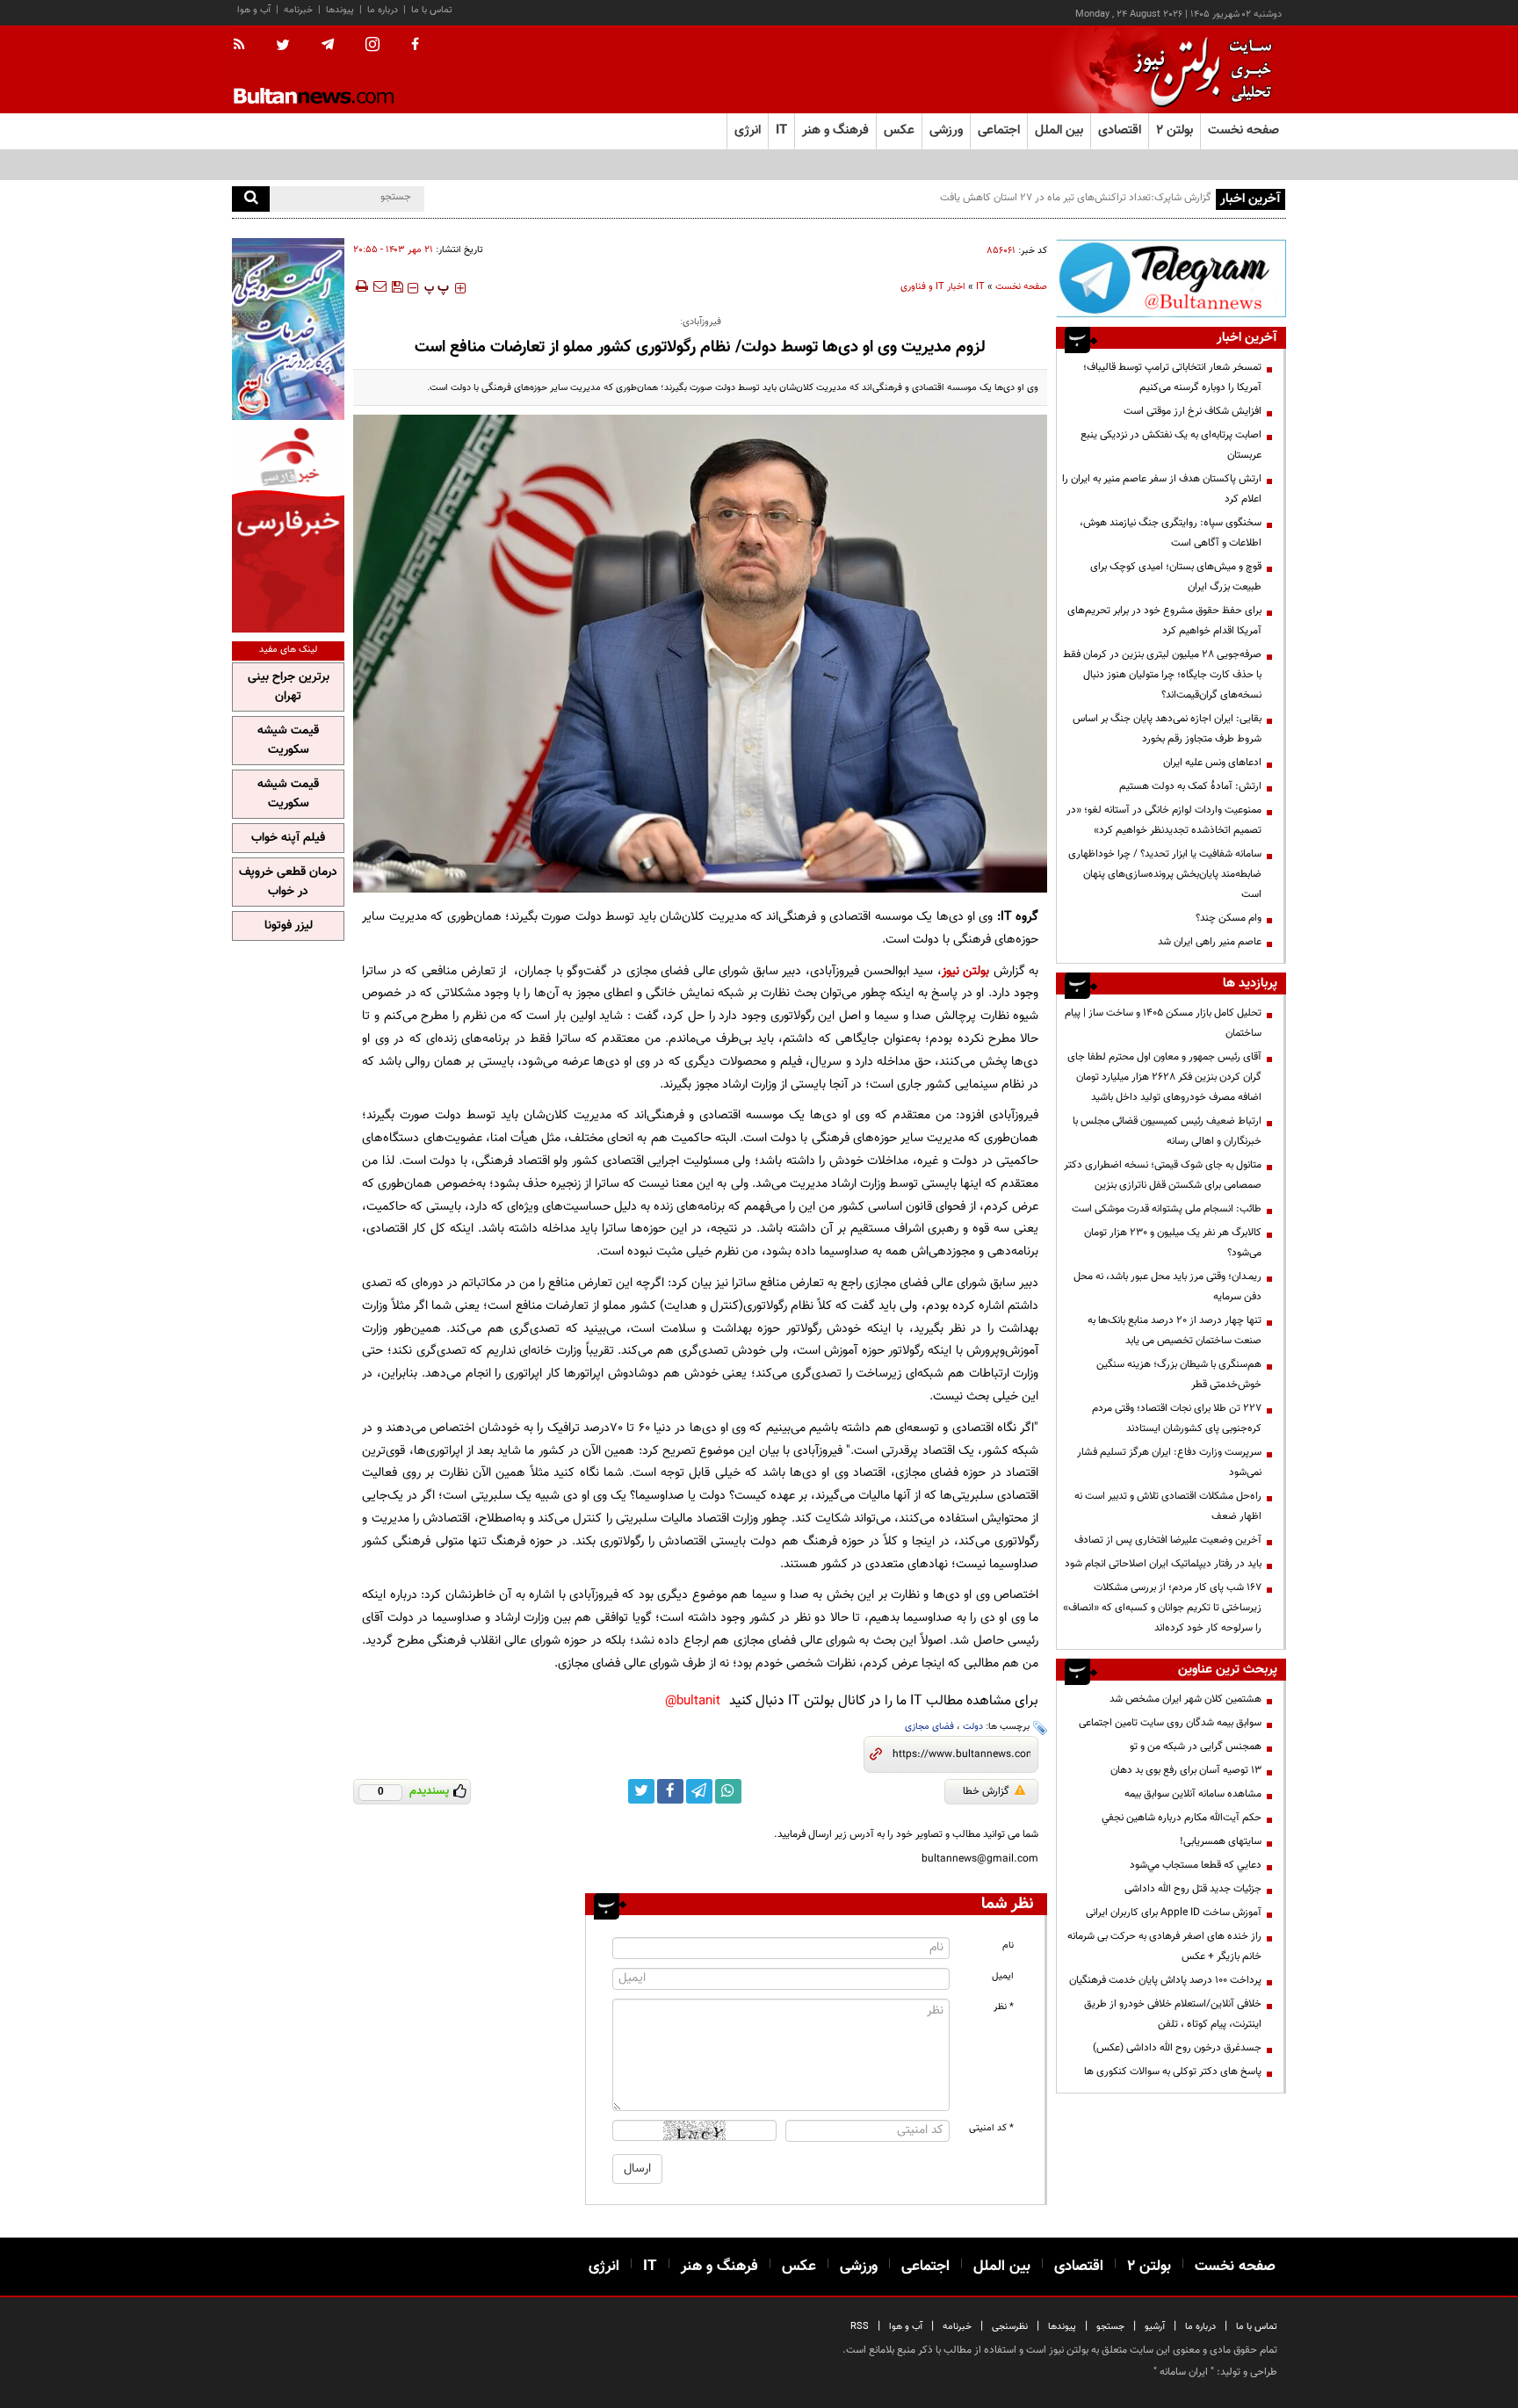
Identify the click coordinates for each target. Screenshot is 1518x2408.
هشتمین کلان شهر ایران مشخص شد (1185, 1699)
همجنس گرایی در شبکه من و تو (1196, 1746)
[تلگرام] (1171, 278)
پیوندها (340, 10)
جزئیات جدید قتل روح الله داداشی (1193, 1889)
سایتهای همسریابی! (1221, 1841)
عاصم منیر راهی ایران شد (1210, 942)
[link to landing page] (1198, 70)
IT (980, 287)
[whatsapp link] (728, 1791)
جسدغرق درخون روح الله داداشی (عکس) (1177, 2048)
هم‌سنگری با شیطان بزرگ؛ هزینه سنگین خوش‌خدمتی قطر (1179, 1374)
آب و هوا (254, 10)
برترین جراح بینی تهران (289, 687)
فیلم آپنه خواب (288, 838)
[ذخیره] (397, 286)
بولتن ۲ (1175, 130)
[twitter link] (641, 1791)
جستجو (1110, 2327)
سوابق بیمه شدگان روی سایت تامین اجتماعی (1170, 1723)
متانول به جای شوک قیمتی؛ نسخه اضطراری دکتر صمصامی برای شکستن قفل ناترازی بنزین (1163, 1175)
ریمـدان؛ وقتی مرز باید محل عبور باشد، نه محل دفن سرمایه (1167, 1287)
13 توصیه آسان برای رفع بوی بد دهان (1186, 1770)
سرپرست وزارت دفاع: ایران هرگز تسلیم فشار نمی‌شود (1169, 1462)
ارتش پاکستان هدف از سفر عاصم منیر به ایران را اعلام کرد (1162, 489)
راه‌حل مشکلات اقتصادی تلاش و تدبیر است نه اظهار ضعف (1168, 1506)
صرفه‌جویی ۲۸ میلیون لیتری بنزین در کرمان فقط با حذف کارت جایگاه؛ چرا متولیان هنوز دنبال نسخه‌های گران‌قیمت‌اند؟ (1162, 675)
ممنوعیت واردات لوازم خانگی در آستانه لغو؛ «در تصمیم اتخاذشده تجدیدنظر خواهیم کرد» (1164, 820)
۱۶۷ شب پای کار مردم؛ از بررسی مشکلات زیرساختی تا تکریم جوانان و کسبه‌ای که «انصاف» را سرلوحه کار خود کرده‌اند (1162, 1608)
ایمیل (1003, 1976)
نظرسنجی (1010, 2327)
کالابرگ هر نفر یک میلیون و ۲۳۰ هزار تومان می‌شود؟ (1173, 1243)
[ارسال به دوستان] (379, 286)
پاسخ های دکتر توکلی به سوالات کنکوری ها (1173, 2072)
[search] (251, 199)
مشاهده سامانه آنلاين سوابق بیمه (1193, 1794)
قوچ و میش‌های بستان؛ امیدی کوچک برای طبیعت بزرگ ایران (1176, 577)
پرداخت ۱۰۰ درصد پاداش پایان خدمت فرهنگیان (1165, 1980)
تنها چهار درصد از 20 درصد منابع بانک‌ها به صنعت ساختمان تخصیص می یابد (1175, 1331)
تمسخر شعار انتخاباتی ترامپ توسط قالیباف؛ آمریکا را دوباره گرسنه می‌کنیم (1172, 377)
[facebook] (415, 46)
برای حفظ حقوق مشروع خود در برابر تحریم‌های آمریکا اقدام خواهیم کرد (1164, 621)
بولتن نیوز (966, 971)
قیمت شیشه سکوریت (288, 741)
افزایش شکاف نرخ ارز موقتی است (1193, 411)
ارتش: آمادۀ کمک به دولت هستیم (1190, 786)
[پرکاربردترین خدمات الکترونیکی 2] (288, 329)
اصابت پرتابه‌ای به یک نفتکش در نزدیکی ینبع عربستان (1171, 445)
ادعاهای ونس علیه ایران (1212, 763)
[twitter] (283, 47)
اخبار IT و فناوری (933, 287)
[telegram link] (699, 1791)
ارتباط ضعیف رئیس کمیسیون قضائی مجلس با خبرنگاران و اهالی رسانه (1167, 1131)
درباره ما (383, 10)
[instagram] (372, 46)
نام (1008, 1945)
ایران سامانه (1184, 2372)
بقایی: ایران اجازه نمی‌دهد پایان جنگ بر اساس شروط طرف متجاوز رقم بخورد (1167, 729)
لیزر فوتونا (289, 926)
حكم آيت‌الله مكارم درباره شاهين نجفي (1182, 1818)
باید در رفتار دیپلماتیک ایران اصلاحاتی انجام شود (1163, 1564)
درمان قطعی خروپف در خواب (288, 882)
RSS (860, 2327)
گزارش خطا (986, 1791)
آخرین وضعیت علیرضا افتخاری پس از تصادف (1168, 1540)
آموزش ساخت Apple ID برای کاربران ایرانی (1174, 1913)
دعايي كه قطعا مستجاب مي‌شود (1196, 1865)
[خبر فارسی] (288, 528)
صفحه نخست (1243, 130)
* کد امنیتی (991, 2128)
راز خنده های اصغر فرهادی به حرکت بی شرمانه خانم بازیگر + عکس (1164, 1946)
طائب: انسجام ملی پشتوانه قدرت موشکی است (1167, 1209)
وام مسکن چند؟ (1229, 918)
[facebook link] (670, 1791)
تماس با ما (432, 10)
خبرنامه (298, 10)
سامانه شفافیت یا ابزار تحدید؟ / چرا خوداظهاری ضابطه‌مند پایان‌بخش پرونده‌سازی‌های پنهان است (1165, 874)
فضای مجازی (929, 1727)
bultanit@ (693, 1701)
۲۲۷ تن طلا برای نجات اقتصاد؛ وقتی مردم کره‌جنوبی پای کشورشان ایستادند (1177, 1418)
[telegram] (328, 45)
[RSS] (245, 46)
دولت (973, 1727)
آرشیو (1155, 2327)
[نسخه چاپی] (361, 286)
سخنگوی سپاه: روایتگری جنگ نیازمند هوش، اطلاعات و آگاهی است (1171, 533)
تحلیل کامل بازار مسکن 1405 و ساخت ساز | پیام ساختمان (1163, 1023)
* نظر (1004, 2007)
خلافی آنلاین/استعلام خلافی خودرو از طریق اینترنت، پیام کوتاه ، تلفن (1173, 2014)
